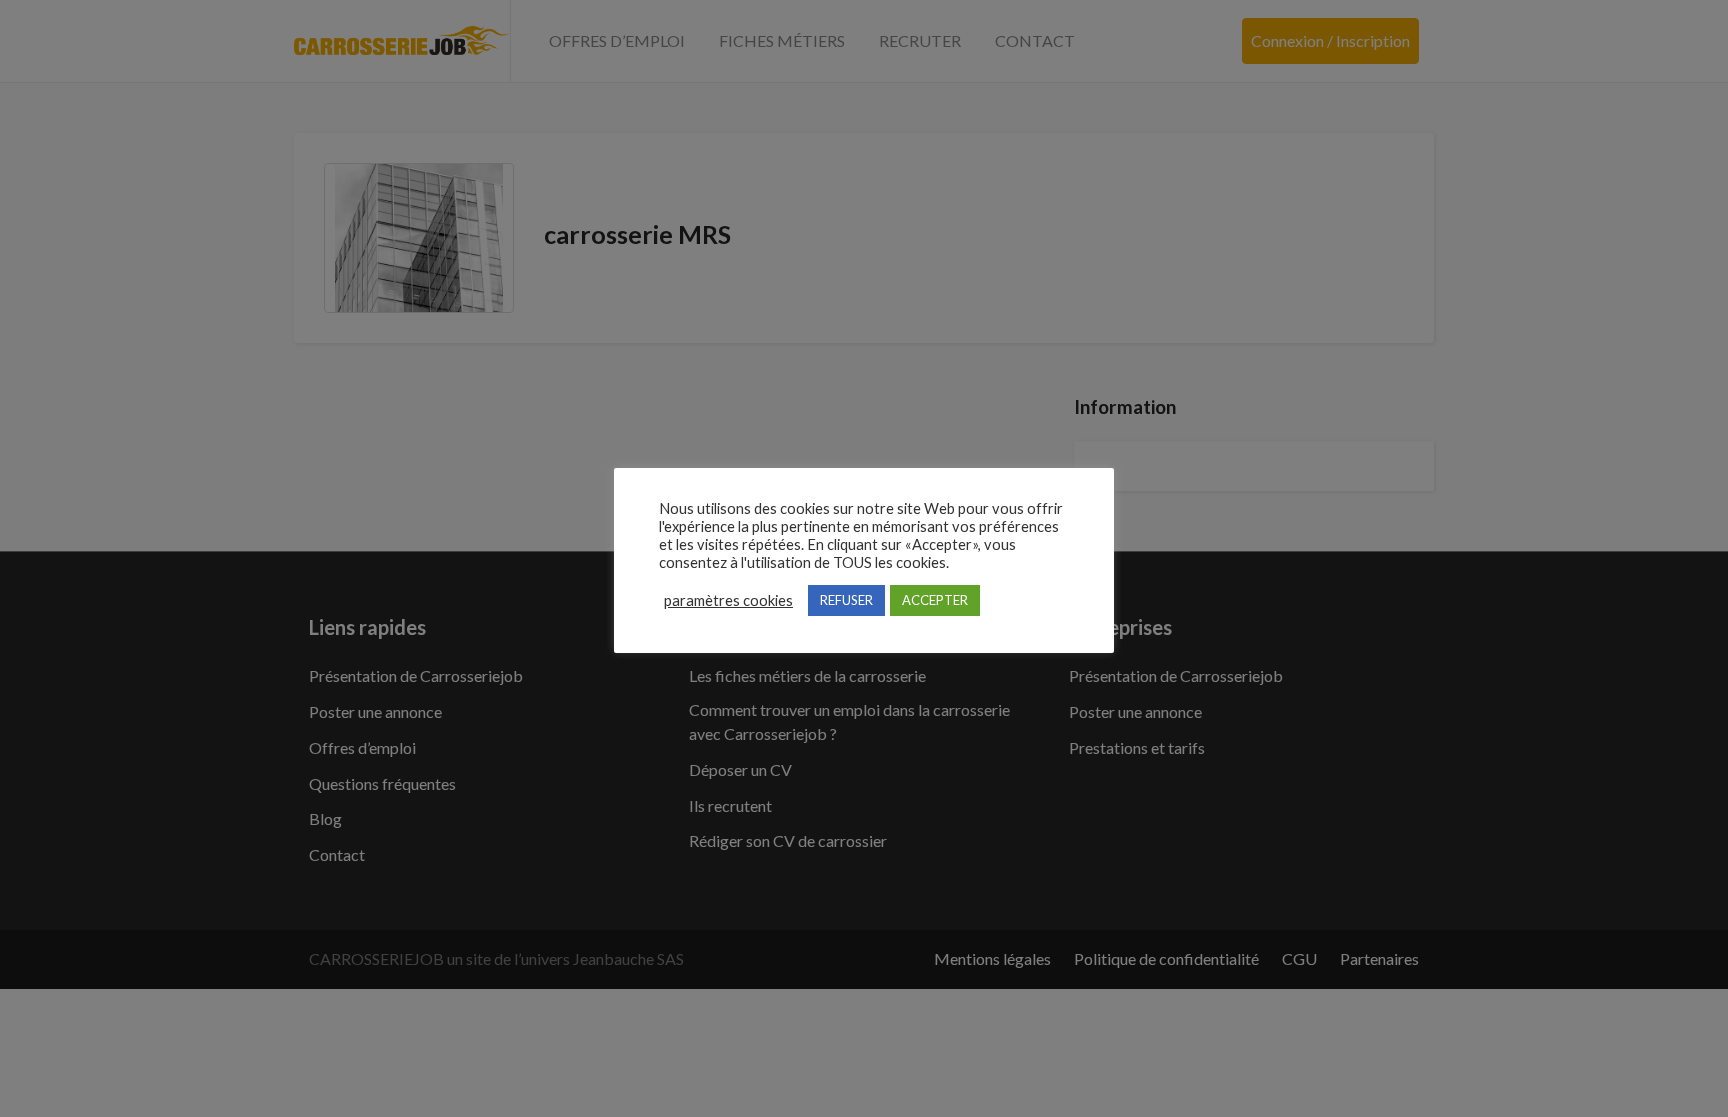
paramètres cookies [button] (728, 600)
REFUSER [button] (846, 600)
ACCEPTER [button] (935, 600)
